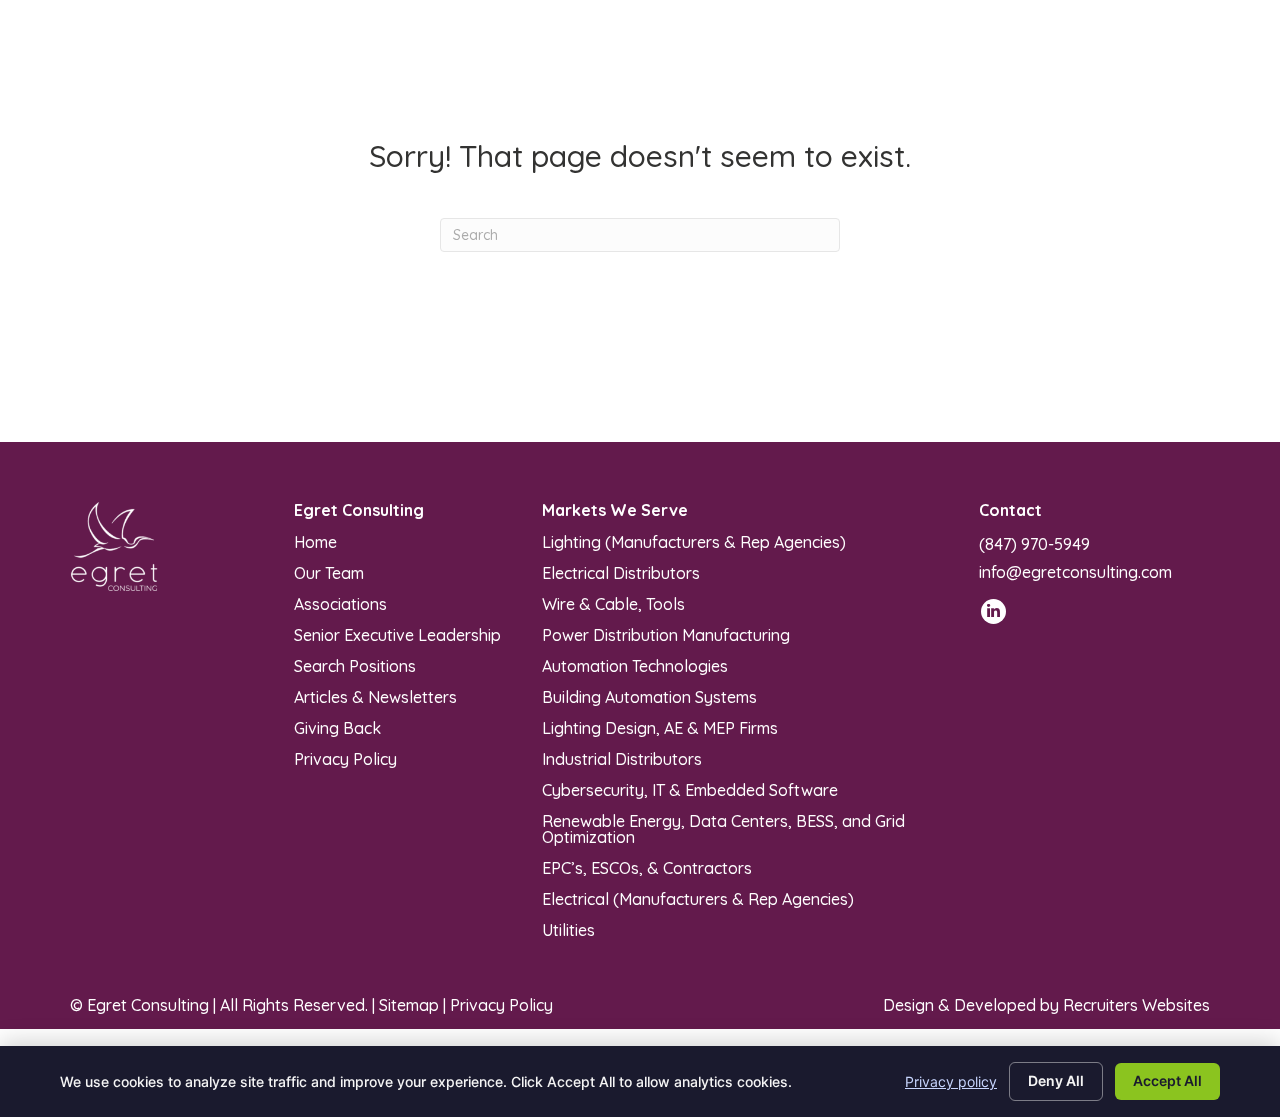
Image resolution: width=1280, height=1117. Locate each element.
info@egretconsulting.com (1075, 572)
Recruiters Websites (1136, 1005)
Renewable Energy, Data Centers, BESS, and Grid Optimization (723, 828)
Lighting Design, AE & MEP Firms (660, 727)
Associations (340, 603)
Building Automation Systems (649, 696)
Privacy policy (951, 1081)
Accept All (1167, 1080)
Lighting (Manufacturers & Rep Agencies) (694, 541)
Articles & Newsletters (375, 696)
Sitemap (409, 1005)
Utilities (568, 929)
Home (315, 541)
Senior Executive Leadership (397, 634)
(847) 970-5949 (1034, 544)
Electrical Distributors (621, 572)
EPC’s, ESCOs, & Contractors (647, 867)
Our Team (329, 572)
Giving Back (337, 727)
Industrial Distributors (622, 758)
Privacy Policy (345, 758)
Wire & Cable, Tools (613, 603)
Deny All (1056, 1080)
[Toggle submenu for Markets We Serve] (589, 61)
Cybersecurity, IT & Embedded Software (690, 789)
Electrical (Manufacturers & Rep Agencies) (698, 898)
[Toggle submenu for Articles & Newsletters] (832, 61)
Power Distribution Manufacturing (666, 634)
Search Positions (355, 665)
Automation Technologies (635, 665)
